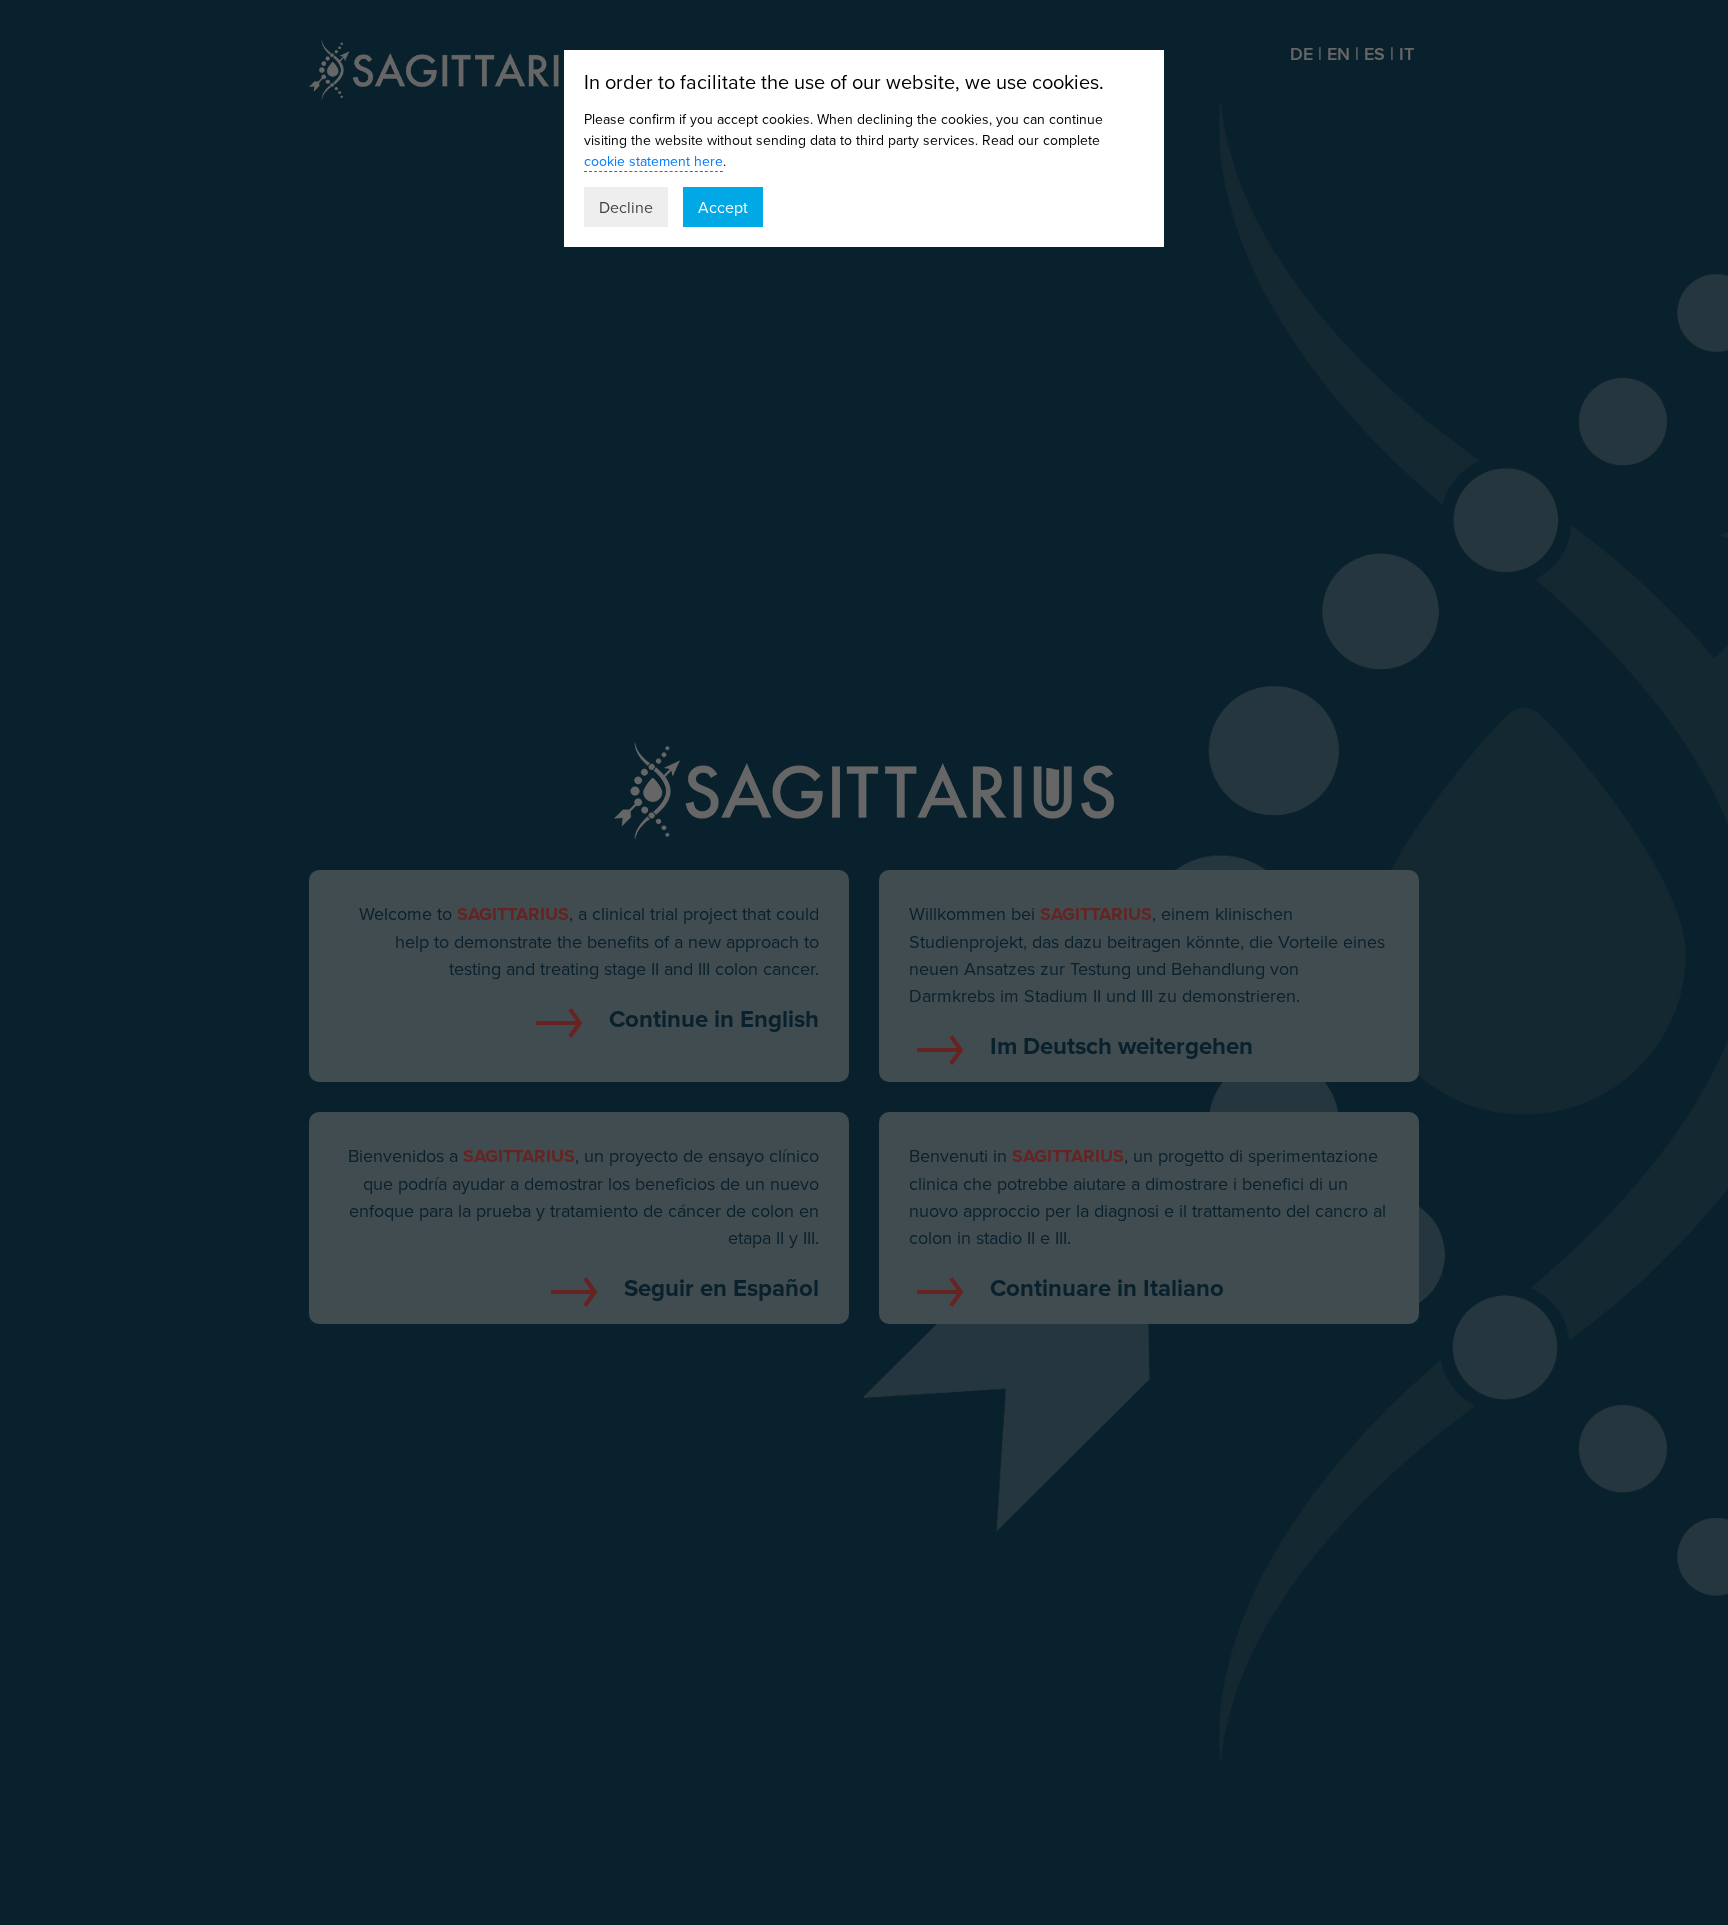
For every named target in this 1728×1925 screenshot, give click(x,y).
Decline (626, 207)
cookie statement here (653, 161)
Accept (723, 207)
